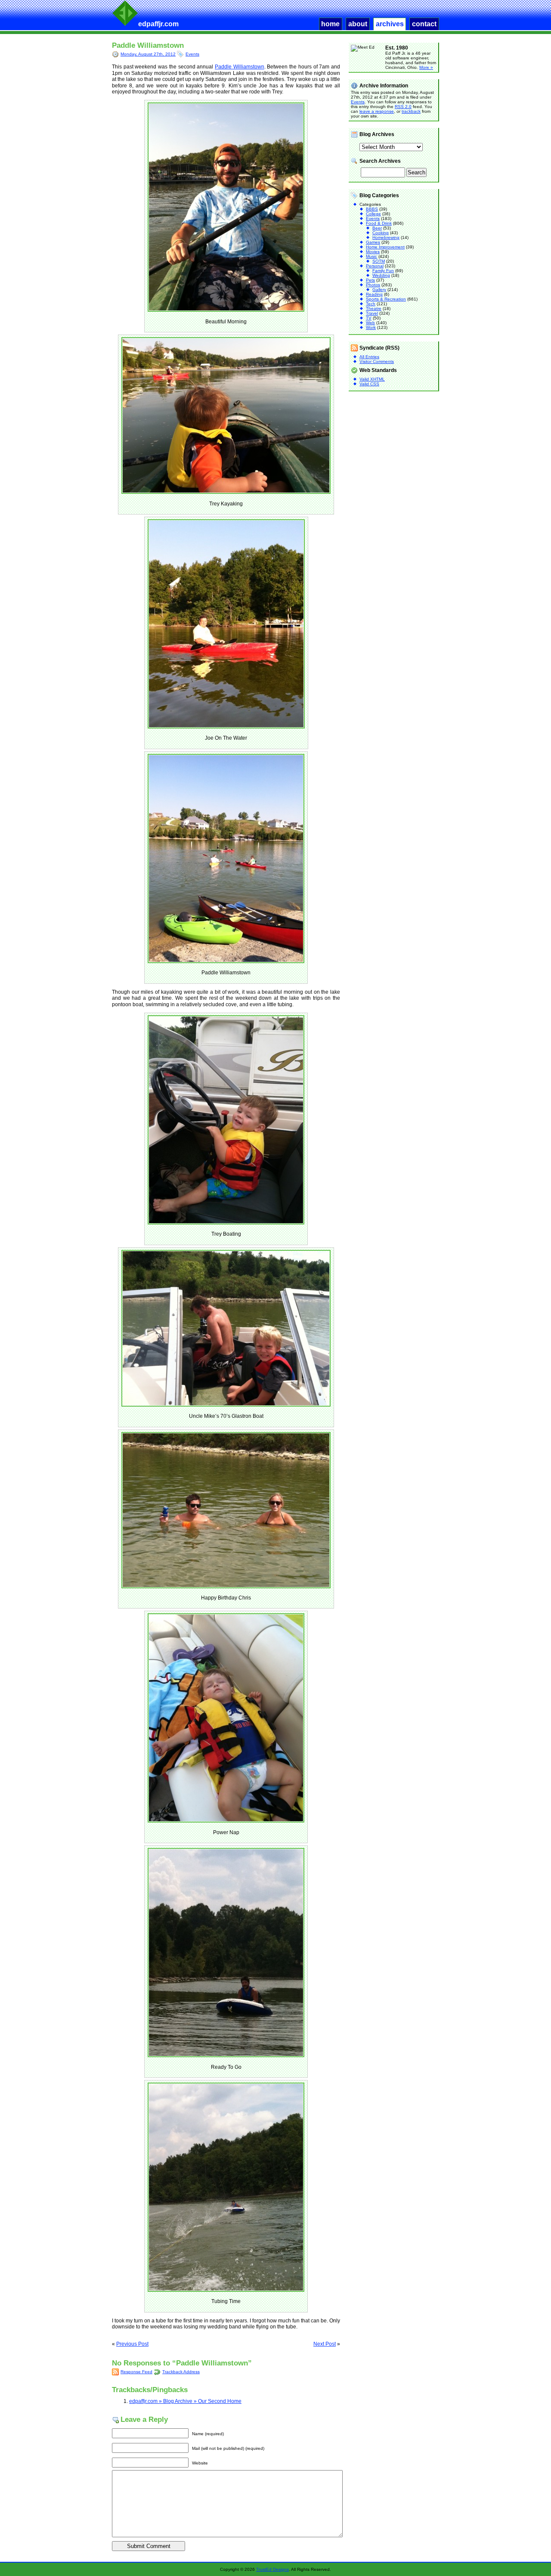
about (358, 24)
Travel (372, 313)
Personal (375, 266)
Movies (373, 252)
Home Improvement (385, 247)
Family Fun (383, 271)
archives (390, 24)
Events (192, 54)
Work (371, 327)
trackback (411, 111)
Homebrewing (386, 237)
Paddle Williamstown (148, 45)
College (373, 214)
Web (370, 323)
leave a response (377, 111)
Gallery (379, 290)
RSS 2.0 (403, 107)
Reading (374, 294)
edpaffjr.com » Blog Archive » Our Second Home (185, 2401)
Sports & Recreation (386, 299)
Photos (373, 285)
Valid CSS (369, 384)
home (330, 24)
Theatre (374, 308)
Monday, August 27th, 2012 (148, 54)
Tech (371, 304)
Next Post (325, 2344)
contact (424, 24)
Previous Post (132, 2344)
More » (426, 67)
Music (371, 256)
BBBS (372, 209)
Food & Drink (379, 223)
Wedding (381, 275)
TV (369, 318)
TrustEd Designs (272, 2569)
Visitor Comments (377, 361)
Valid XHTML (372, 379)
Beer (377, 228)
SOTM (379, 261)
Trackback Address (181, 2372)
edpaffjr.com (158, 24)
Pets (370, 280)
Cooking (381, 233)
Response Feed (136, 2372)
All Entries (369, 357)
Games (373, 242)
